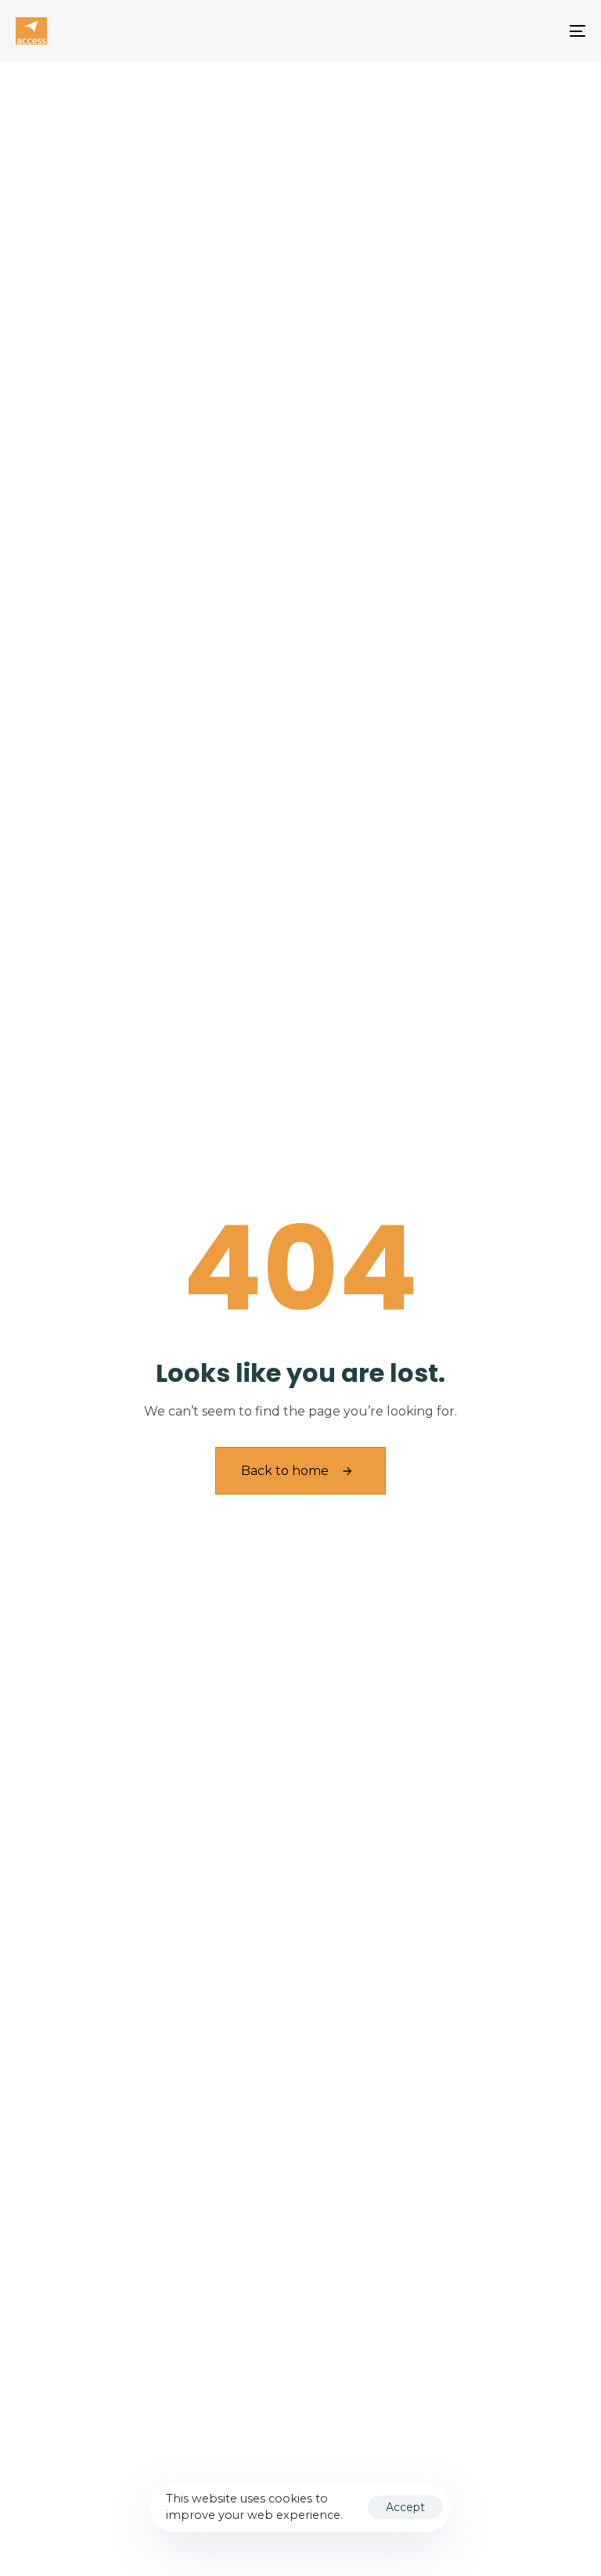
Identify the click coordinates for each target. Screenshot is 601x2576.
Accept (405, 2507)
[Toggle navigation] (490, 31)
